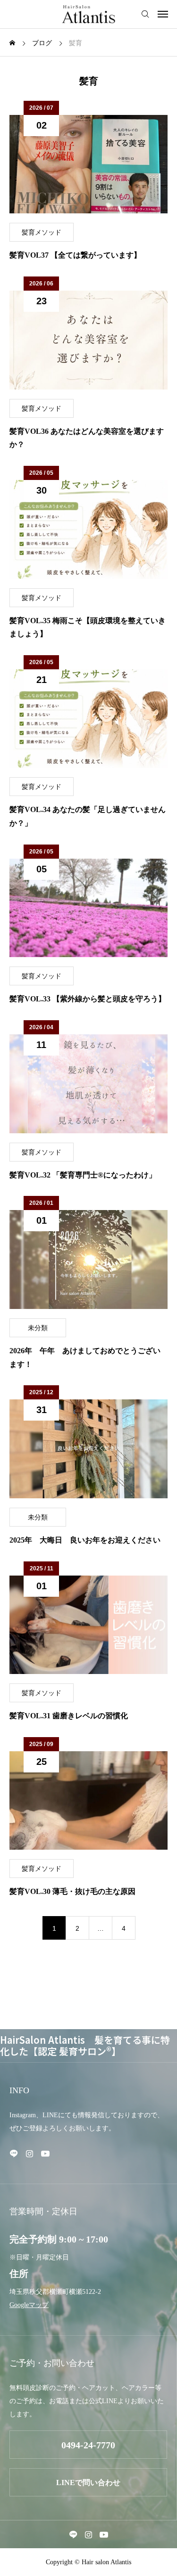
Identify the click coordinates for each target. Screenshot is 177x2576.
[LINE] (73, 2535)
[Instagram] (29, 2153)
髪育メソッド (42, 232)
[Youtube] (45, 2153)
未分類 (38, 1328)
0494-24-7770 (88, 2445)
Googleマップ (29, 2305)
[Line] (14, 2153)
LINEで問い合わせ (88, 2483)
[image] (88, 164)
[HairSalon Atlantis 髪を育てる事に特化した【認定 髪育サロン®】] (88, 14)
